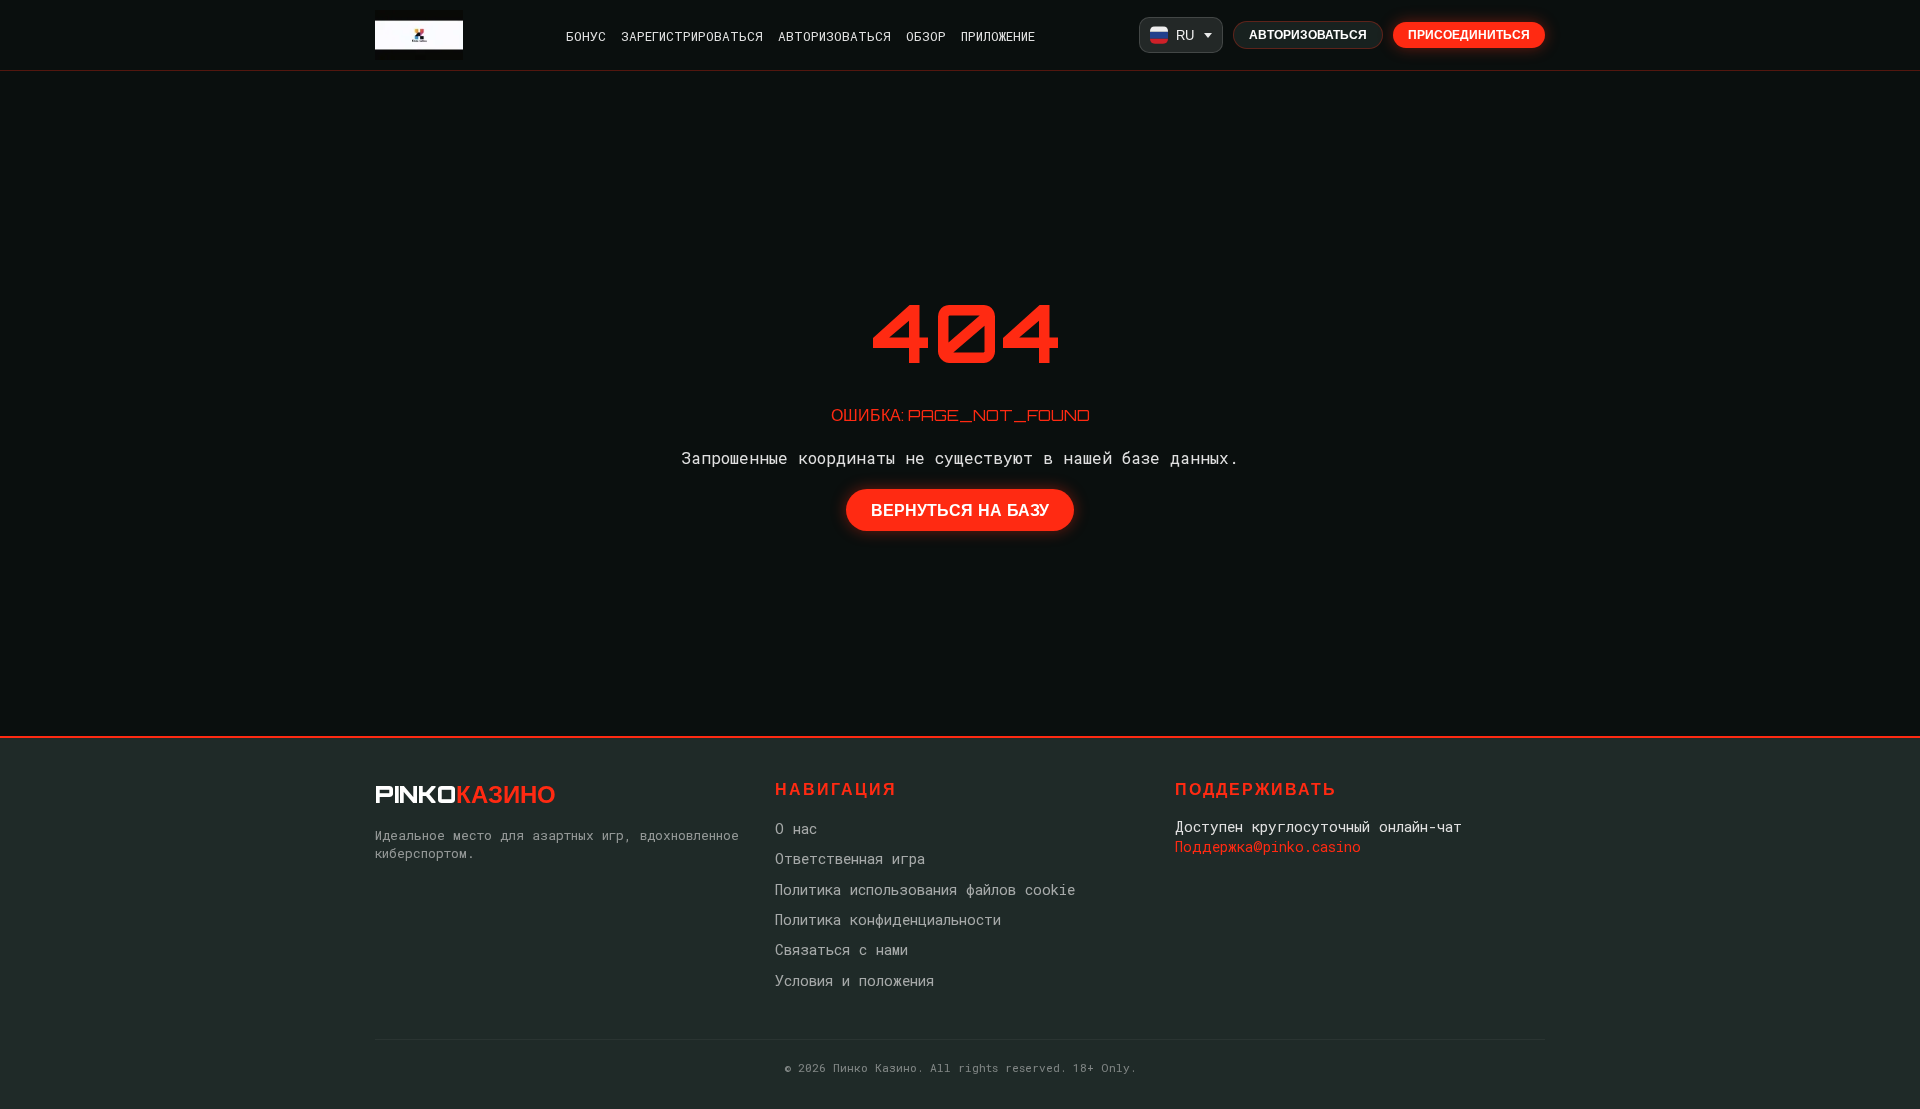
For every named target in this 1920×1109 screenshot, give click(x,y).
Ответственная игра (850, 858)
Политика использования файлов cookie (925, 889)
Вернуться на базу (960, 510)
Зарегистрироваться (692, 36)
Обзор (926, 36)
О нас (796, 828)
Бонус (586, 36)
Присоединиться (1469, 34)
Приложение (998, 36)
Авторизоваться (834, 36)
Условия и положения (854, 980)
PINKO (465, 794)
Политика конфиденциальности (888, 919)
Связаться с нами (841, 949)
